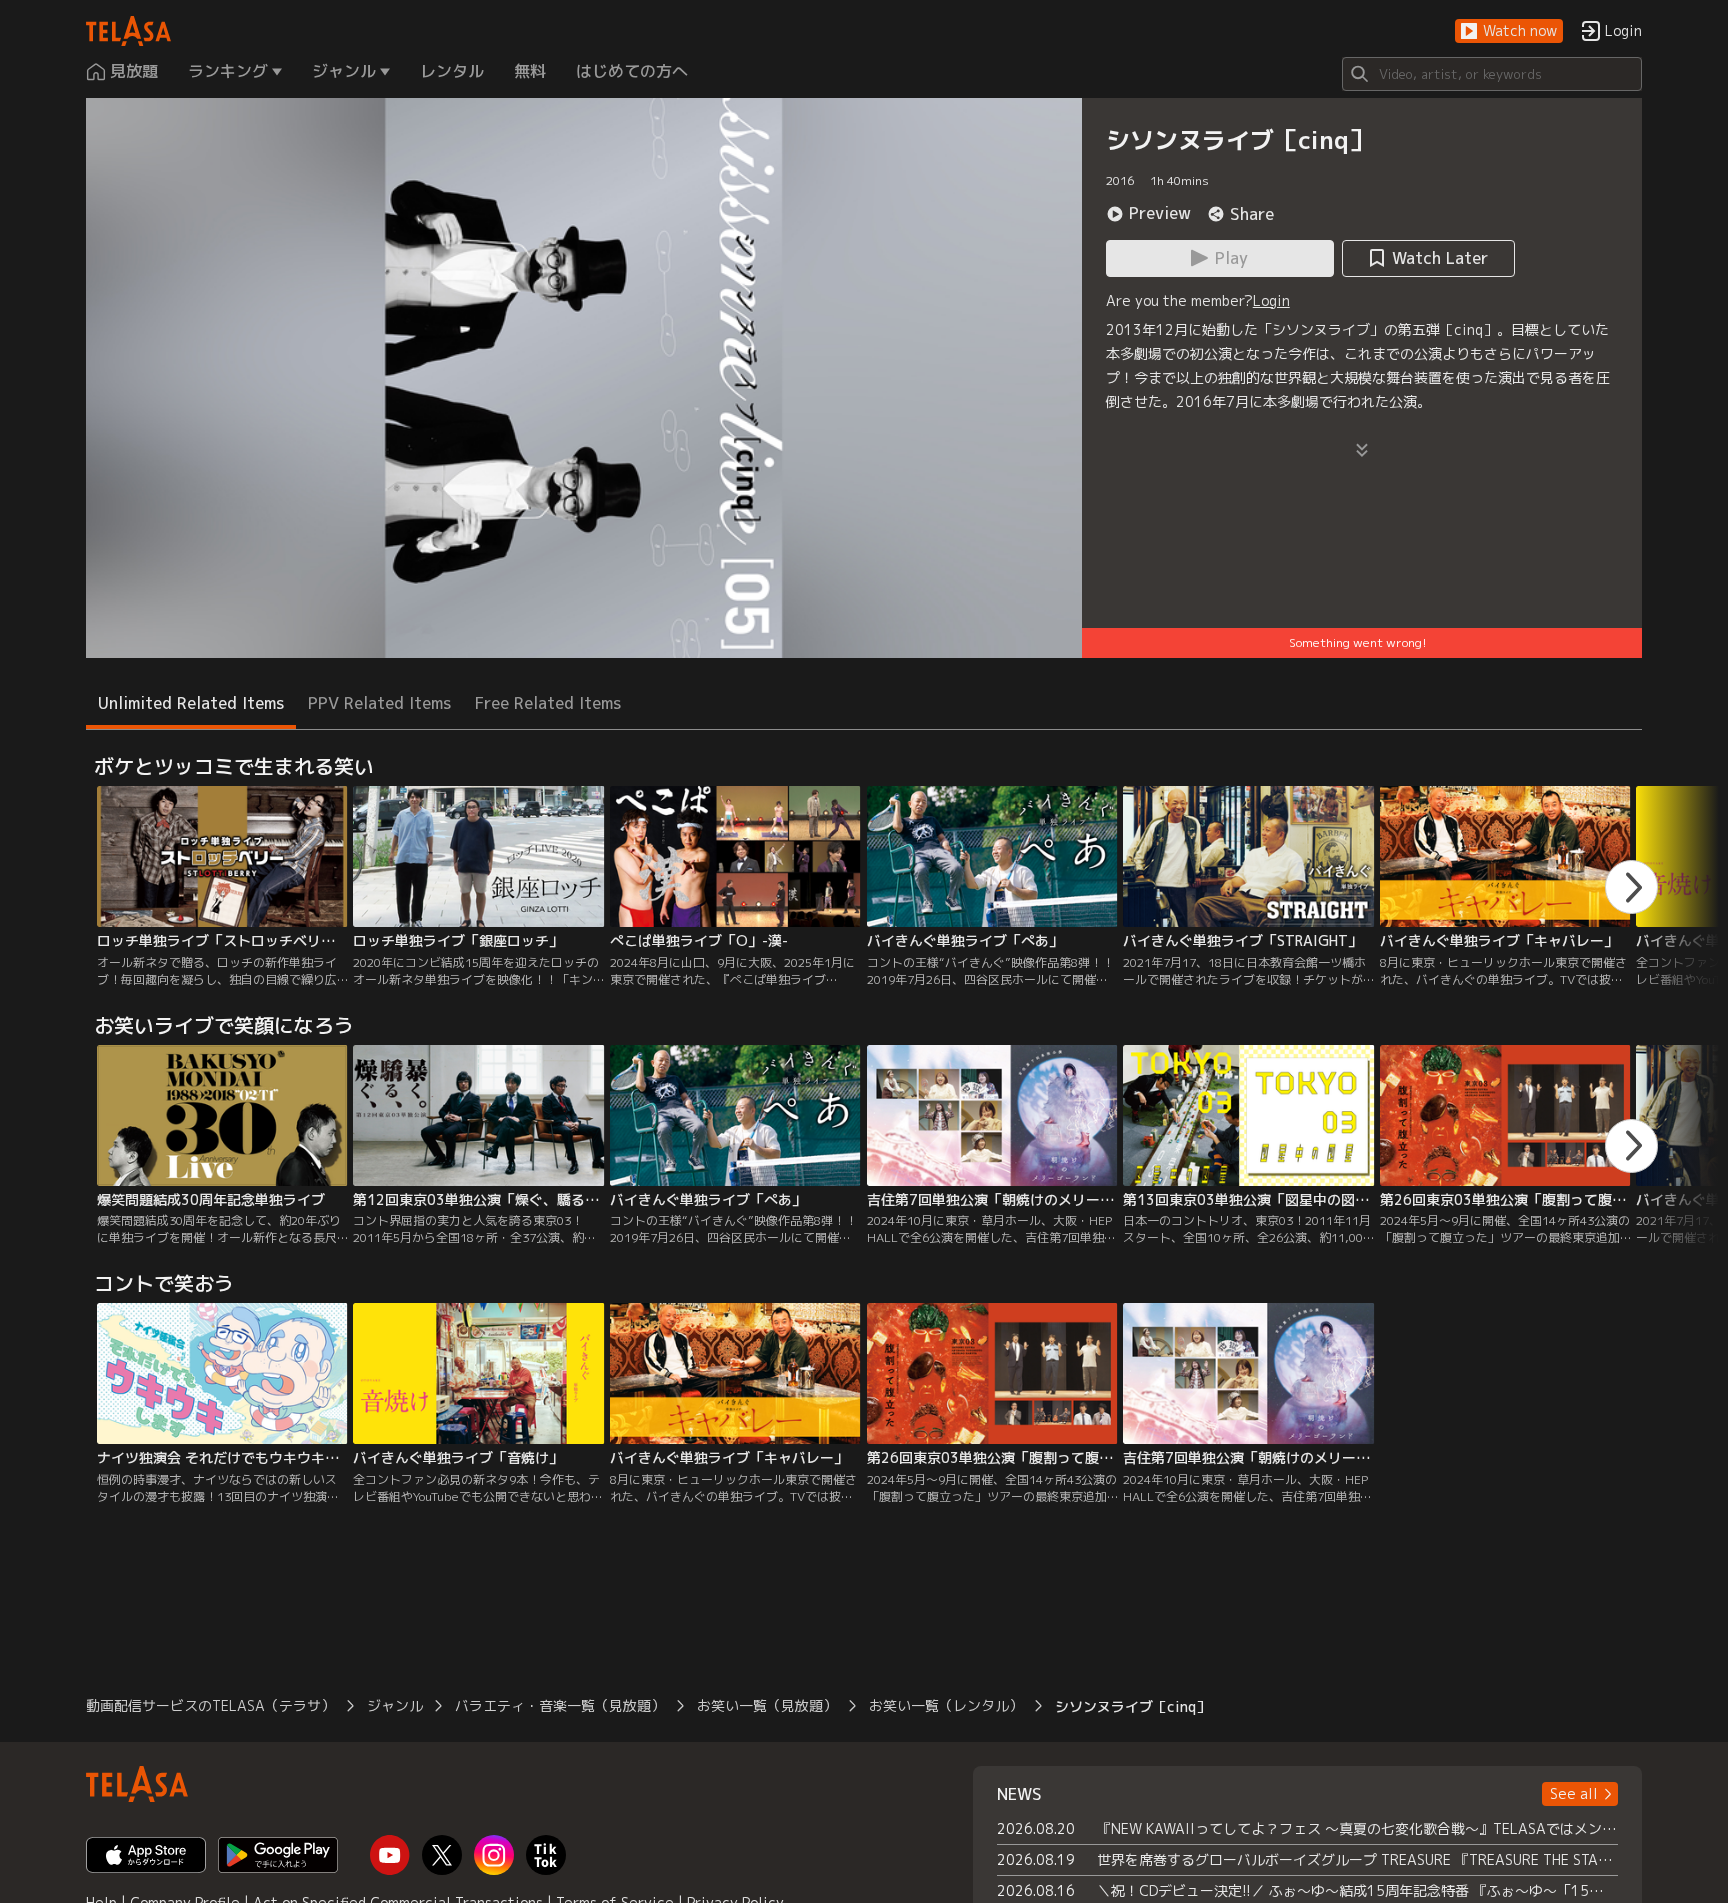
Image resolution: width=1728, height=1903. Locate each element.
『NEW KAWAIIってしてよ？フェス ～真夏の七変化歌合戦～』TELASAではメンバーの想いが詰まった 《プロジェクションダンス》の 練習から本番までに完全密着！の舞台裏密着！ (1357, 1828)
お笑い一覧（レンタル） (946, 1705)
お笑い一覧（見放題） (767, 1705)
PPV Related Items (379, 703)
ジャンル (395, 1705)
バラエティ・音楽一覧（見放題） (560, 1705)
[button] (1509, 31)
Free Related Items (548, 703)
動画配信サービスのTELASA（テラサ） (210, 1705)
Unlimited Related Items (191, 703)
